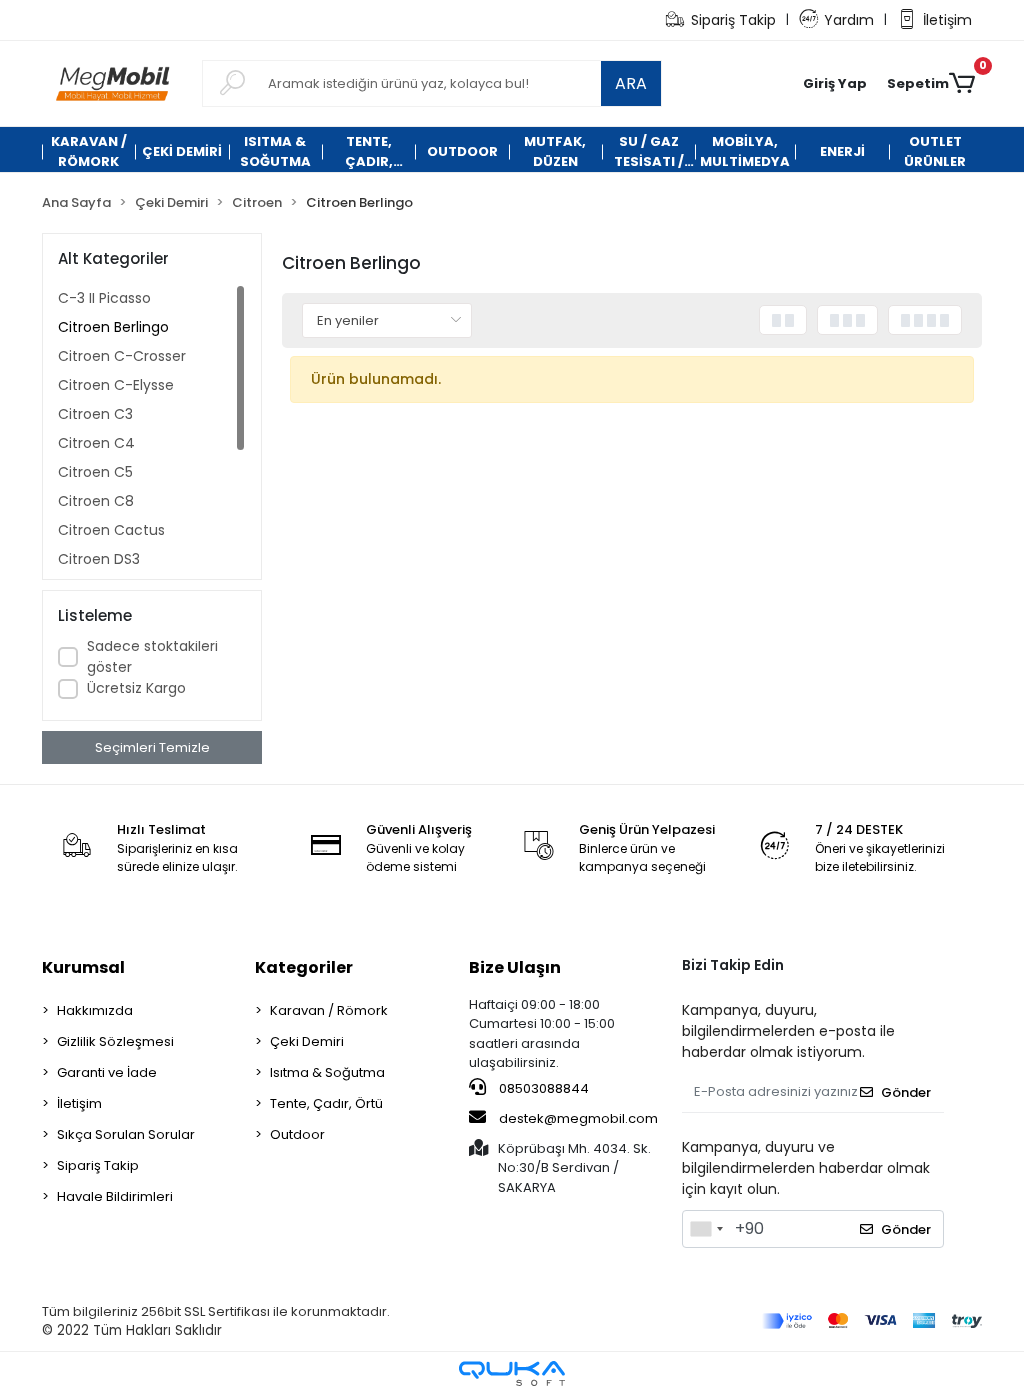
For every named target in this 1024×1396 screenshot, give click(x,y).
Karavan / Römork (329, 1010)
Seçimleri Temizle (152, 747)
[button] (835, 84)
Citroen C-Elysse (116, 385)
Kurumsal (83, 967)
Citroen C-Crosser (122, 356)
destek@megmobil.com (578, 1118)
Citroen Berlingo (113, 327)
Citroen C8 (96, 501)
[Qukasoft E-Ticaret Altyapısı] (512, 1373)
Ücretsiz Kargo (136, 688)
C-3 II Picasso (104, 298)
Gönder (906, 1092)
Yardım (849, 20)
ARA (631, 83)
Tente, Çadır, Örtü (326, 1103)
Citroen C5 (95, 472)
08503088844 (542, 1088)
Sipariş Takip (733, 20)
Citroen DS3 (99, 559)
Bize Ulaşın (515, 967)
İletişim (947, 20)
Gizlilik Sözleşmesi (115, 1041)
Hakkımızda (95, 1010)
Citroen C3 (95, 414)
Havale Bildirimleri (115, 1196)
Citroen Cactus (111, 530)
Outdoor (297, 1134)
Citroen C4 (96, 443)
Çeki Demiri (307, 1041)
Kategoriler (304, 967)
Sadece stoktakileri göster (152, 656)
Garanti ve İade (107, 1072)
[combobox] (706, 1229)
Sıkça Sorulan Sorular (126, 1134)
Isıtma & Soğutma (327, 1072)
